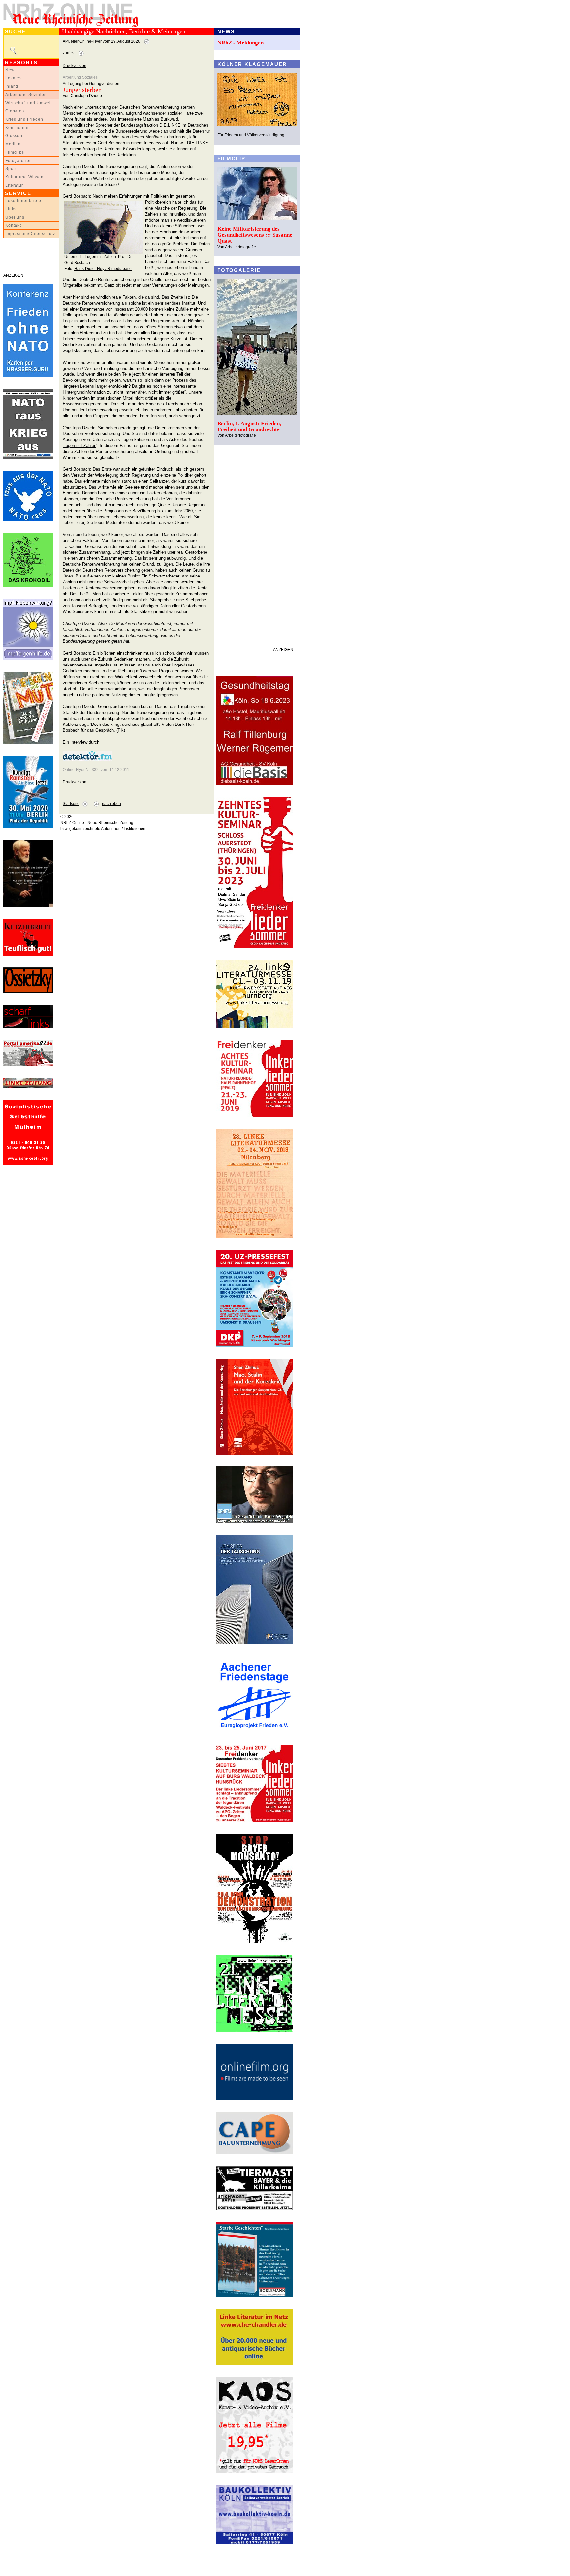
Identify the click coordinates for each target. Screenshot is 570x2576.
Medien (13, 144)
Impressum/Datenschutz (30, 234)
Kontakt (13, 225)
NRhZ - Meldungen (240, 43)
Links (11, 209)
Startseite (71, 804)
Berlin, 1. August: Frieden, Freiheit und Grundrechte (249, 426)
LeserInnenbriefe (23, 201)
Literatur (14, 185)
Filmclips (15, 152)
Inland (12, 86)
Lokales (14, 78)
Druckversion (75, 66)
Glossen (14, 136)
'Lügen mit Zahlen (79, 445)
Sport (11, 169)
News (11, 70)
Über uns (15, 217)
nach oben (111, 804)
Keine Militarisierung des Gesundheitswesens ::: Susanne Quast (255, 235)
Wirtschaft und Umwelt (29, 103)
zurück (69, 53)
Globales (15, 111)
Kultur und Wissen (24, 177)
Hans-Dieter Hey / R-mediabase (103, 269)
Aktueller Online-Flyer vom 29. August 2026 (101, 41)
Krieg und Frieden (24, 119)
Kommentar (17, 128)
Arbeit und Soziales (26, 95)
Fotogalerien (19, 161)
